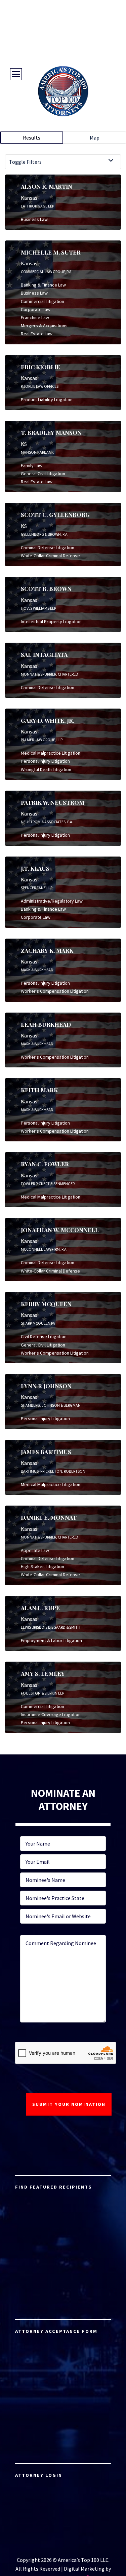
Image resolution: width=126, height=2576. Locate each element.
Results (32, 138)
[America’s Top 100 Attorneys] (63, 91)
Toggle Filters (25, 162)
